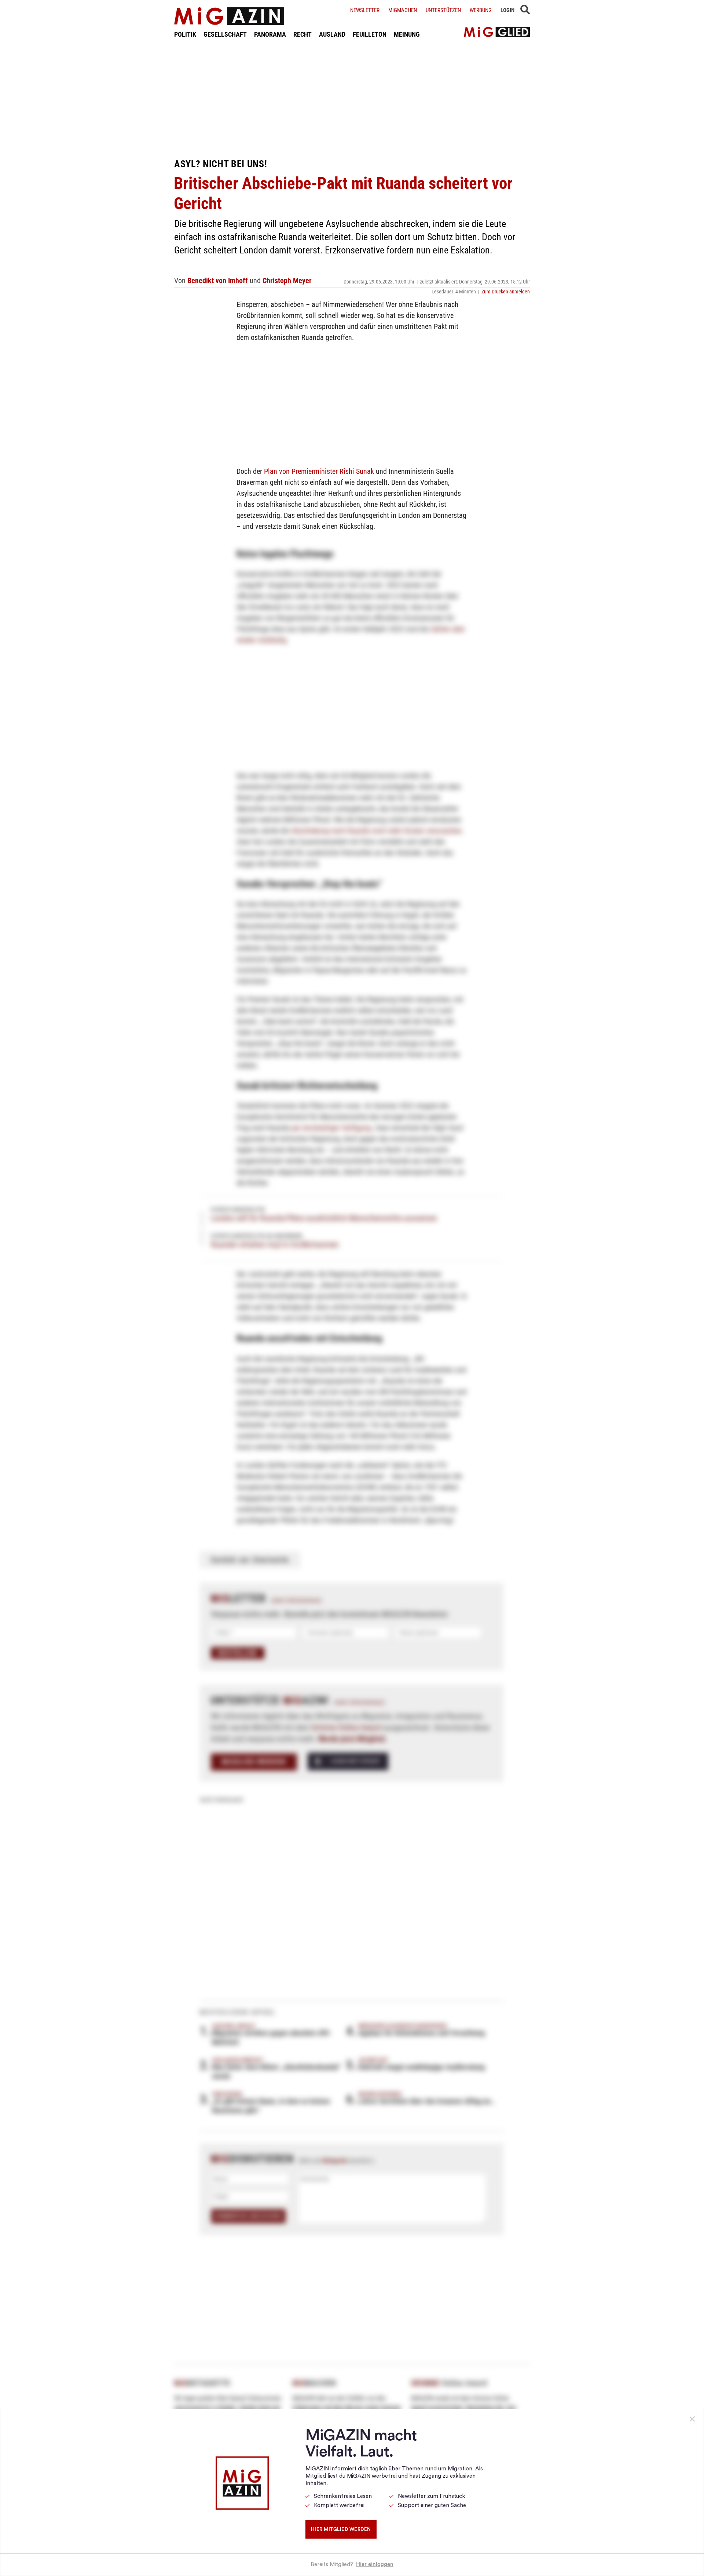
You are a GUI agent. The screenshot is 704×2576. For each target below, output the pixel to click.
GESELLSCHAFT (225, 34)
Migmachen (403, 10)
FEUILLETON (370, 34)
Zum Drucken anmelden (506, 292)
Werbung (481, 10)
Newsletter (365, 10)
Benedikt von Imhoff (218, 281)
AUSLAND (332, 34)
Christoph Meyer (287, 281)
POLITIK (185, 34)
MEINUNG (407, 34)
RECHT (302, 34)
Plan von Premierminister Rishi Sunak (319, 471)
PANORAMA (270, 34)
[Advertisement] (352, 98)
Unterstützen (443, 10)
